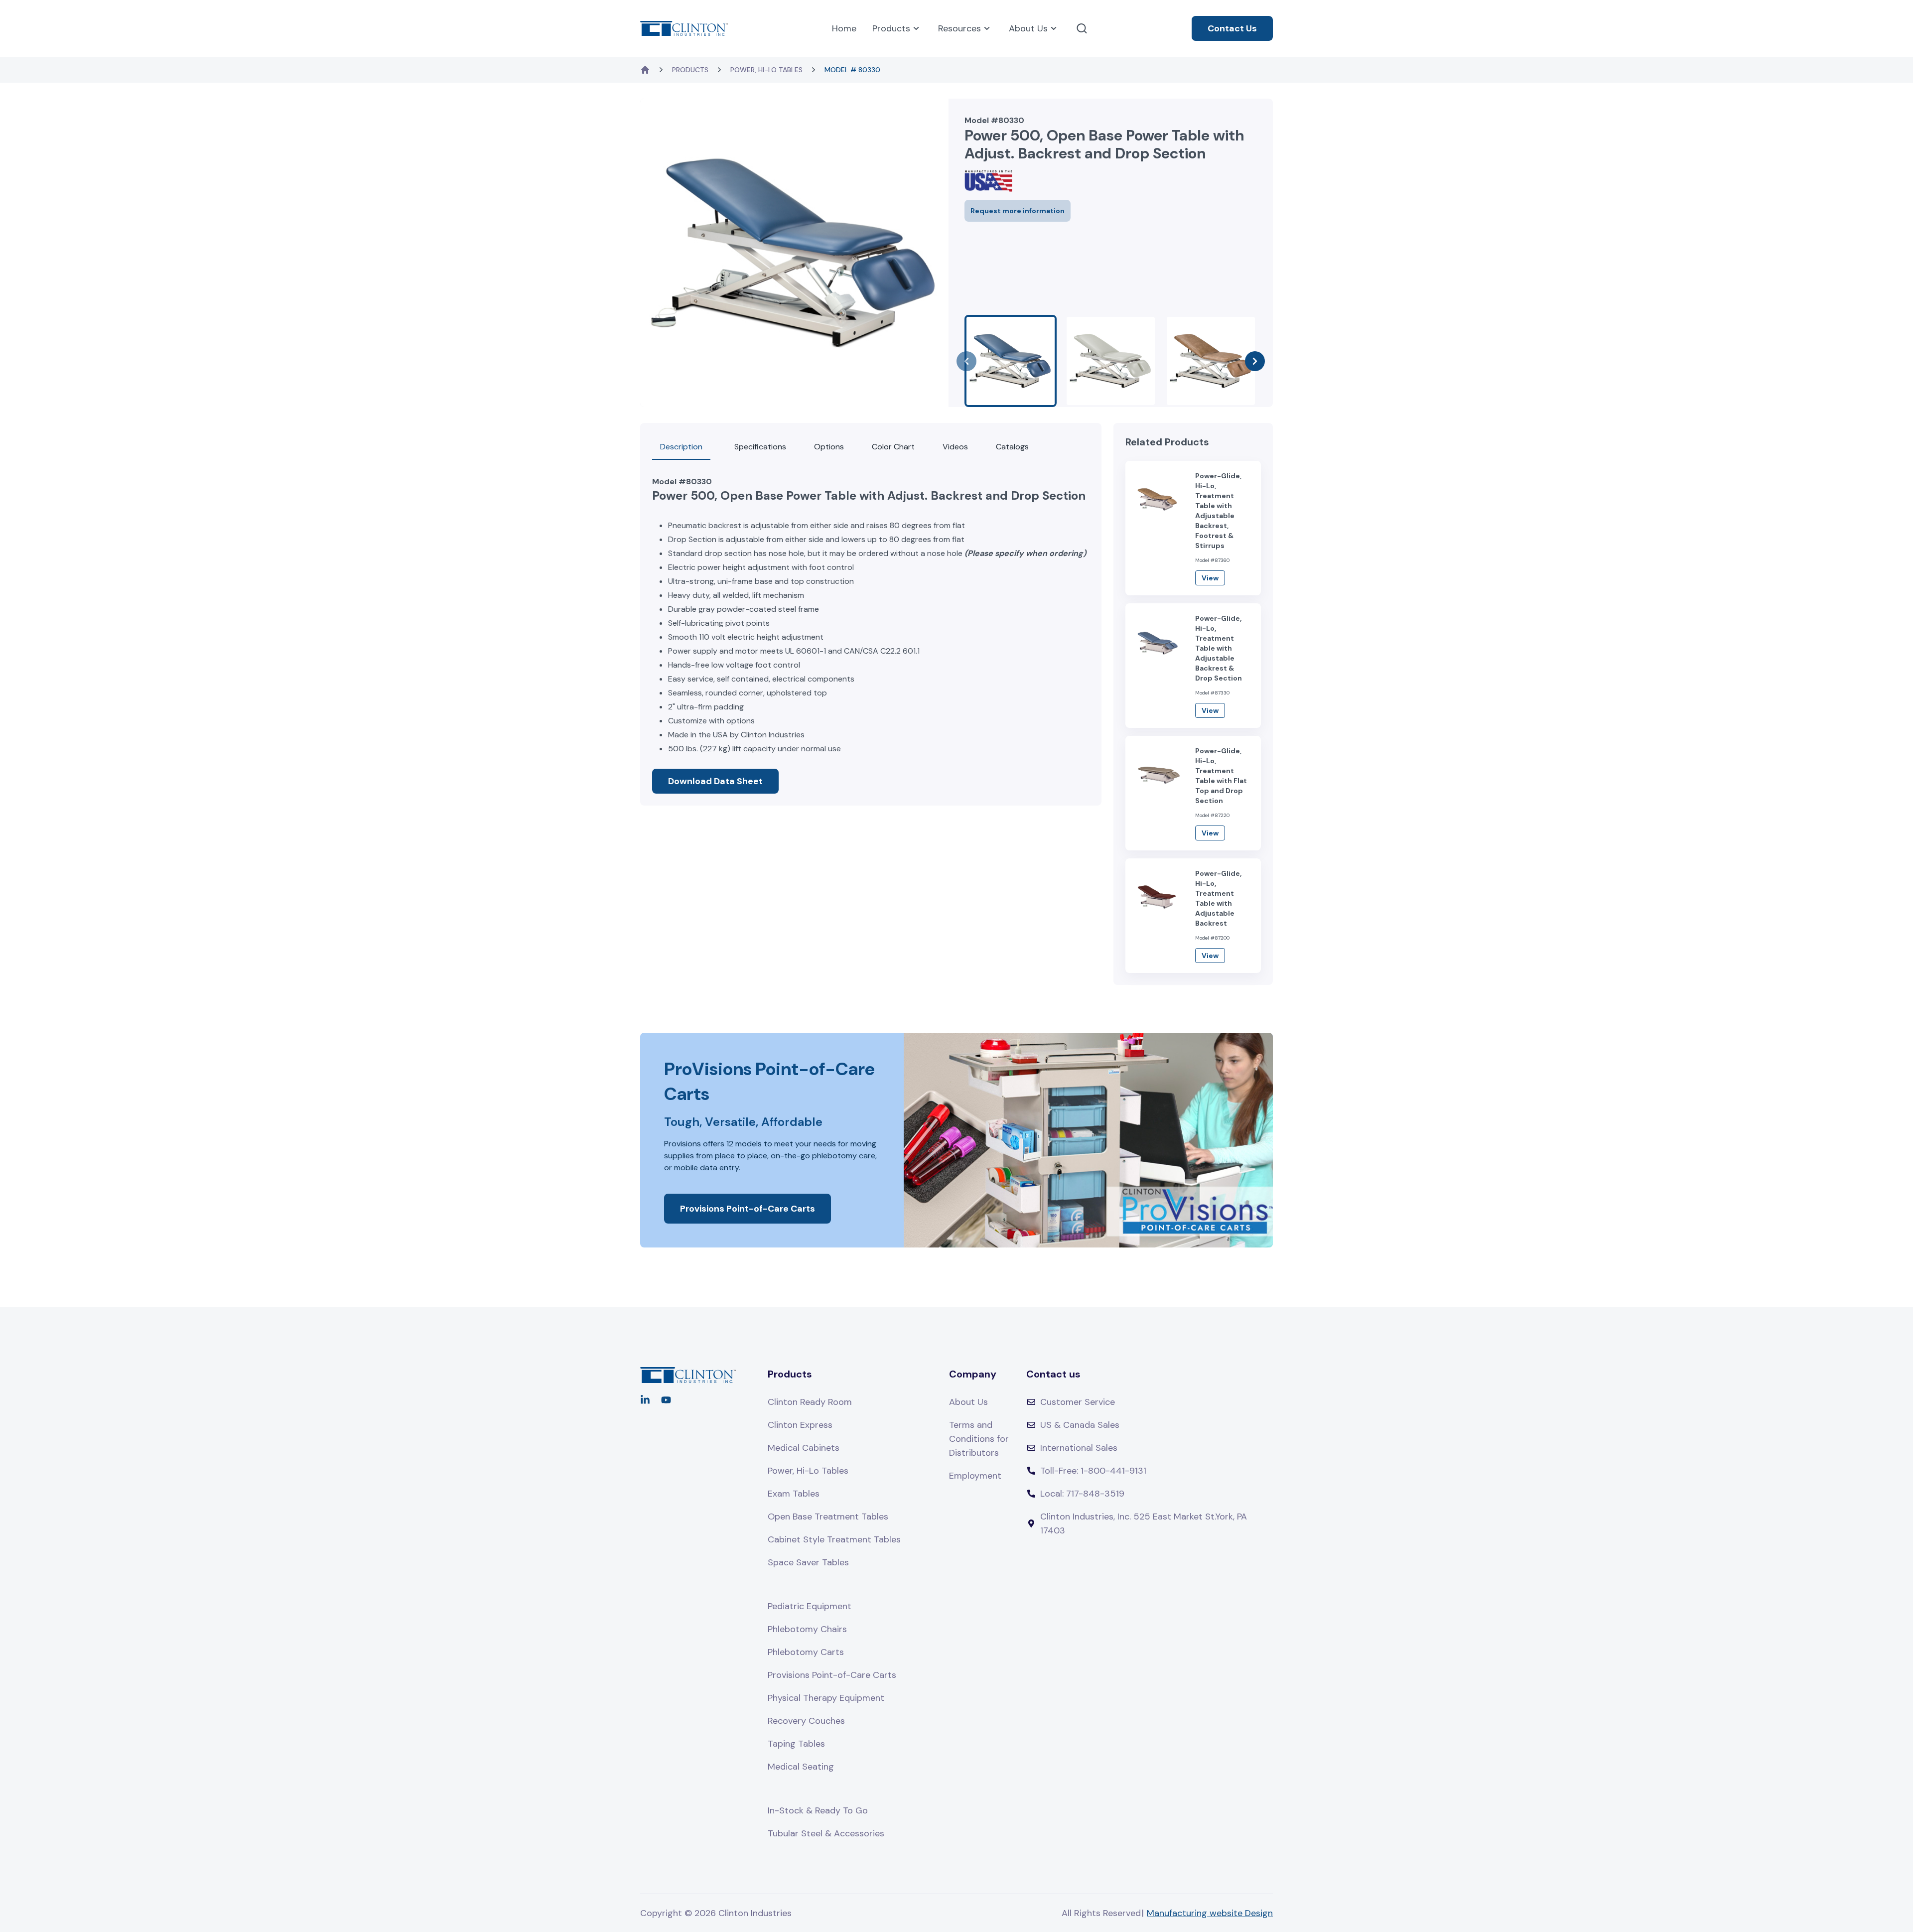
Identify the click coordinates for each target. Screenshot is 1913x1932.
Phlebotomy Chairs (807, 1629)
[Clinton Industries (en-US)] (684, 28)
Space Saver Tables (808, 1562)
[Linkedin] (645, 1400)
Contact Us (1232, 28)
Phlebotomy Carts (806, 1652)
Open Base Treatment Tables (828, 1517)
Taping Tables (796, 1744)
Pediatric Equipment (810, 1606)
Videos (955, 447)
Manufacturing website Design (1210, 1913)
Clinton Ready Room (810, 1402)
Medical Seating (801, 1767)
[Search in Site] (1082, 28)
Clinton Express (800, 1425)
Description (681, 447)
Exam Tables (794, 1494)
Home (844, 28)
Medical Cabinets (804, 1448)
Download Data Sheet (715, 781)
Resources (959, 28)
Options (829, 447)
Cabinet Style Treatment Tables (834, 1539)
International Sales (1079, 1448)
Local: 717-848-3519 (1082, 1494)
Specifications (760, 447)
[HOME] (645, 70)
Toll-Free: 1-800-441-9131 (1093, 1471)
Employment (975, 1476)
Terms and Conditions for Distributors (979, 1439)
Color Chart (893, 447)
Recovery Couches (806, 1721)
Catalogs (1012, 447)
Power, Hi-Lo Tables (766, 70)
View (1210, 578)
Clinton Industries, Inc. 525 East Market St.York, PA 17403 (1144, 1523)
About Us (1028, 28)
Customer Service (1078, 1402)
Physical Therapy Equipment (826, 1698)
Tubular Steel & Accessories (826, 1833)
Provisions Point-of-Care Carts (748, 1209)
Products (891, 28)
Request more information (1018, 211)
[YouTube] (666, 1400)
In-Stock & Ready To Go (818, 1810)
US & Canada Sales (1080, 1425)
